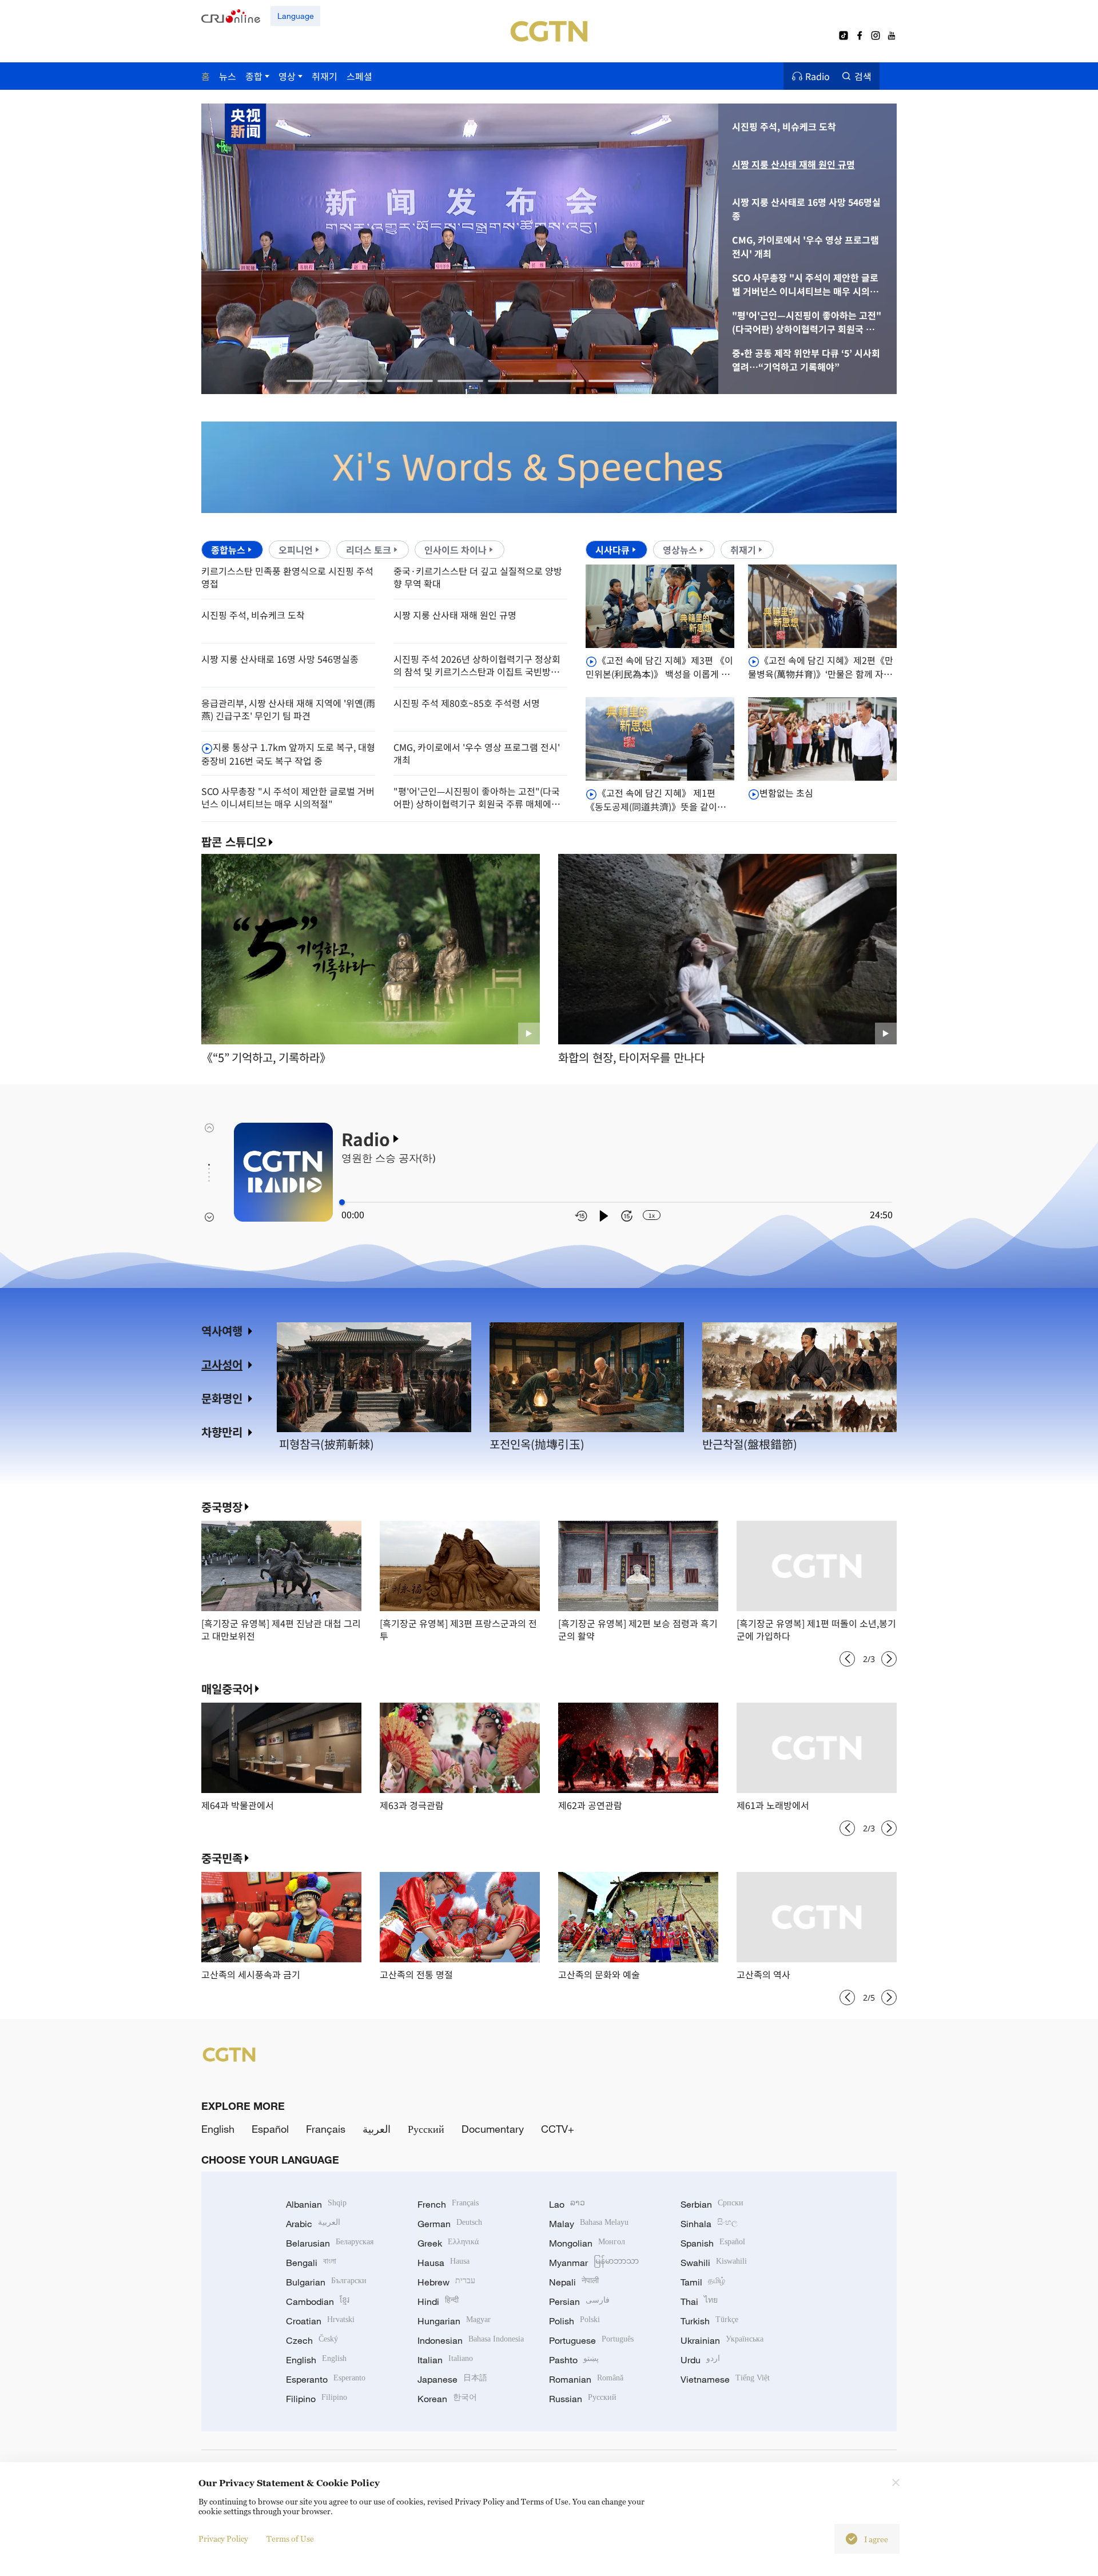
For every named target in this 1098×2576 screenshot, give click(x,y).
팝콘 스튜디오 (234, 842)
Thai (699, 2301)
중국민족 (222, 1858)
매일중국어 (227, 1689)
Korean (447, 2399)
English (218, 2129)
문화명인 (222, 1398)
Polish (574, 2321)
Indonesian (471, 2340)
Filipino (317, 2399)
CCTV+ (558, 2129)
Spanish (713, 2243)
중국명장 (222, 1507)
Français (326, 2129)
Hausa (443, 2263)
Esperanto (326, 2379)
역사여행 (222, 1331)
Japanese (452, 2379)
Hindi (438, 2301)
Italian (445, 2360)
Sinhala (709, 2224)
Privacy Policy (223, 2539)
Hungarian (454, 2321)
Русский (426, 2129)
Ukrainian (722, 2340)
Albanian (316, 2204)
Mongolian (587, 2243)
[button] (309, 381)
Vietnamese (725, 2379)
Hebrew (446, 2282)
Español (270, 2129)
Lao (567, 2204)
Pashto (574, 2360)
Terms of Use (290, 2539)
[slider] (342, 1202)
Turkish (709, 2321)
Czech (312, 2340)
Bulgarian (326, 2282)
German (450, 2224)
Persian (579, 2301)
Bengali (311, 2263)
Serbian (712, 2204)
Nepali (574, 2282)
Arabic (313, 2224)
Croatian (320, 2321)
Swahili (714, 2263)
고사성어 (222, 1364)
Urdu (700, 2360)
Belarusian (330, 2243)
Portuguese (591, 2340)
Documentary (493, 2129)
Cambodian (318, 2301)
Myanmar (594, 2263)
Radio (817, 76)
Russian (583, 2399)
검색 (863, 76)
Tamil (703, 2282)
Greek (448, 2243)
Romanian (586, 2379)
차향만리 (222, 1432)
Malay (589, 2224)
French (448, 2204)
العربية (377, 2129)
